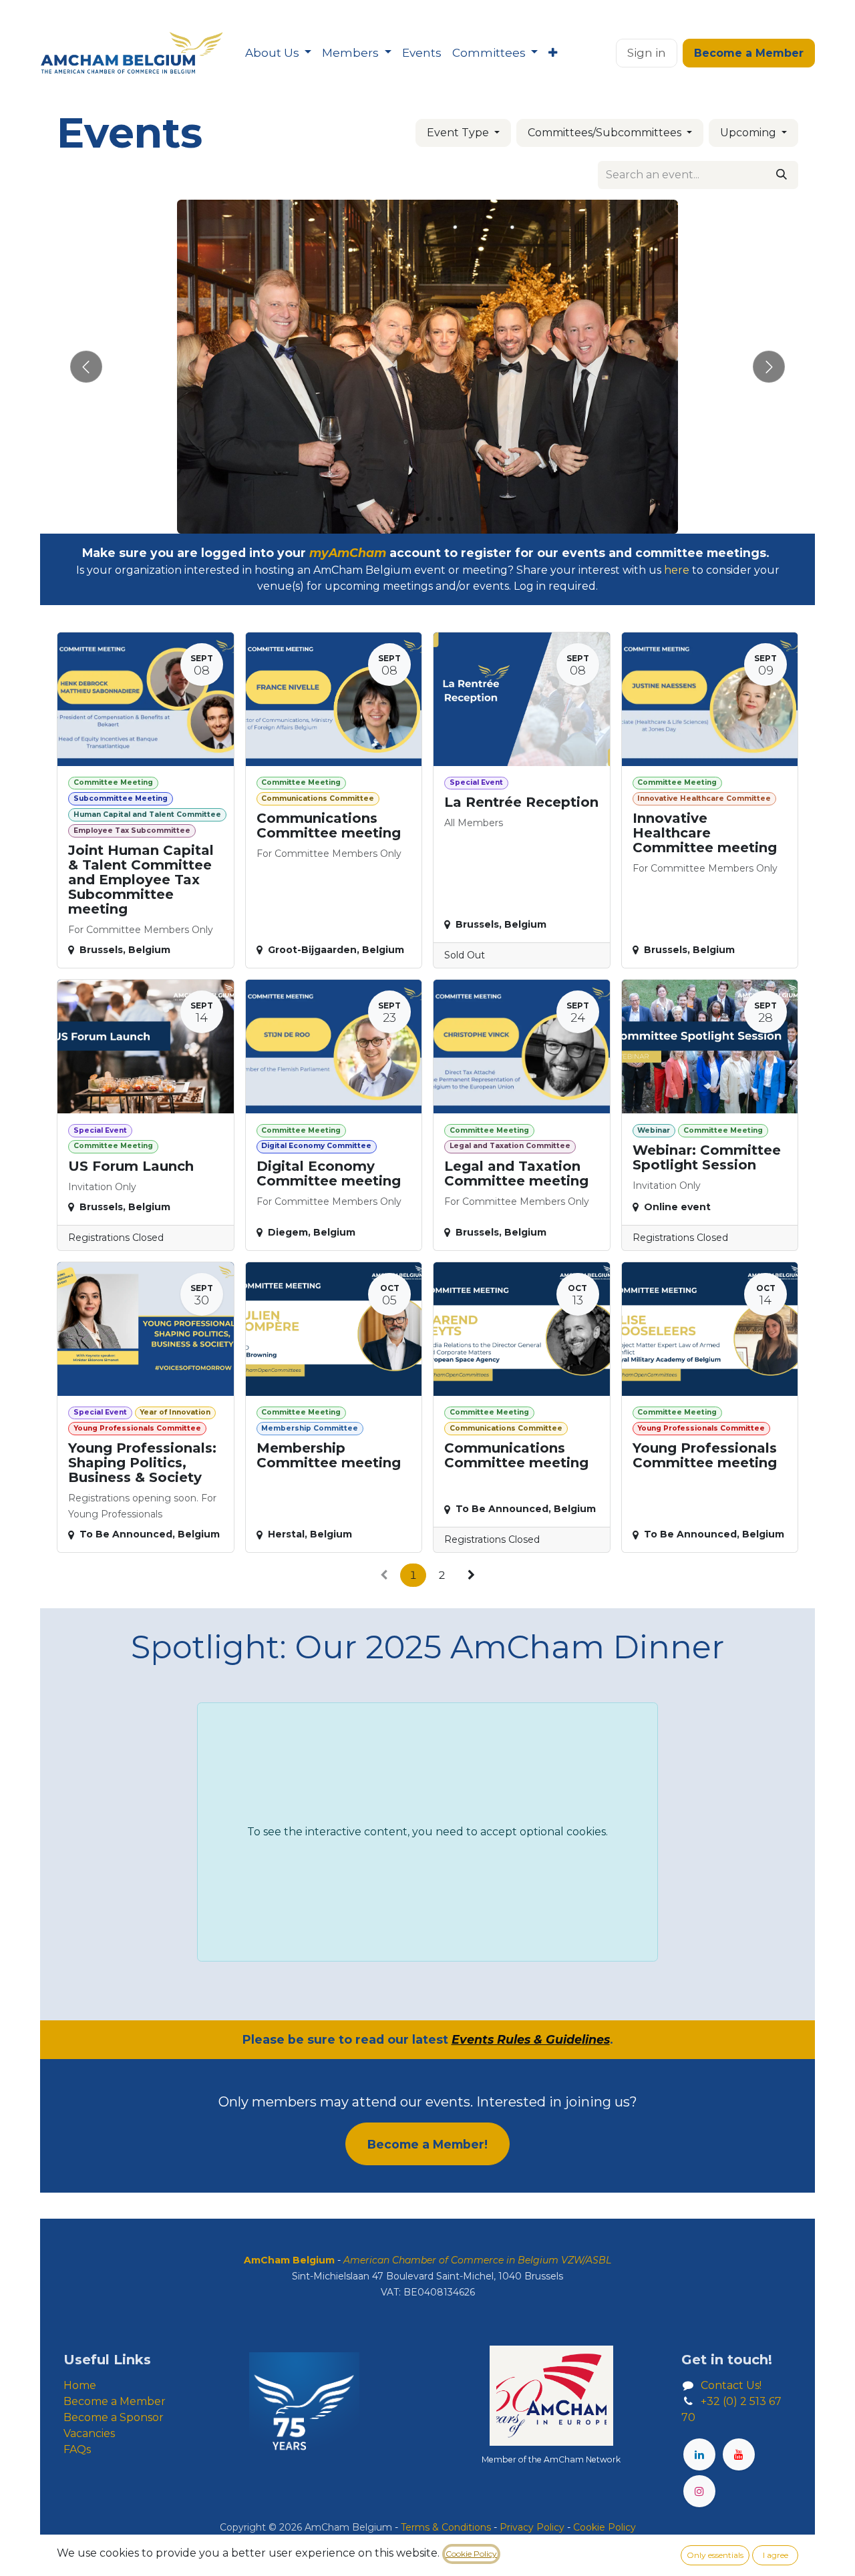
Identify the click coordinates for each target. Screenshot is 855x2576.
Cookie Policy (471, 2554)
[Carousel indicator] (403, 519)
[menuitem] (278, 53)
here (677, 570)
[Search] (782, 175)
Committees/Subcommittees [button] (606, 133)
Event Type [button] (459, 133)
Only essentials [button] (715, 2555)
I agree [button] (776, 2555)
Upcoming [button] (749, 133)
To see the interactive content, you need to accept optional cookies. (427, 1832)
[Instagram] (699, 2491)
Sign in (647, 53)
